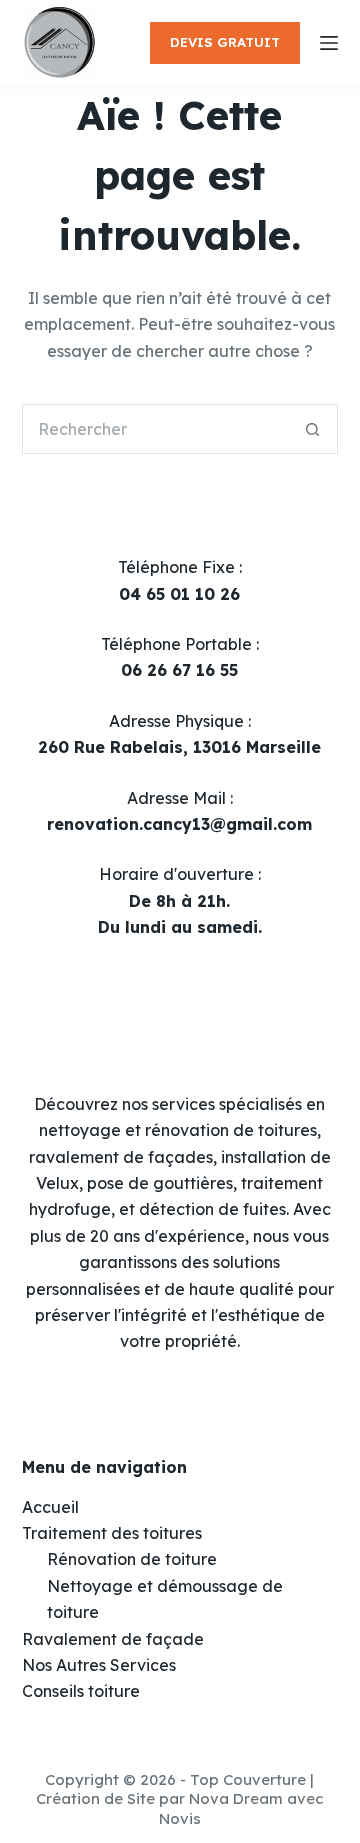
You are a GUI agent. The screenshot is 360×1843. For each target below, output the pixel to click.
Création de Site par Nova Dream (159, 1798)
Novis (180, 1818)
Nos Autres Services (99, 1665)
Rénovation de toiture (132, 1559)
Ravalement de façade (113, 1639)
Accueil (50, 1507)
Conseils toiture (81, 1691)
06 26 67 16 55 (179, 670)
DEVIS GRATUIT (225, 42)
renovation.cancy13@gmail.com (179, 824)
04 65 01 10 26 (179, 594)
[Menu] (329, 43)
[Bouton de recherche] (313, 429)
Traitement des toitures (112, 1533)
